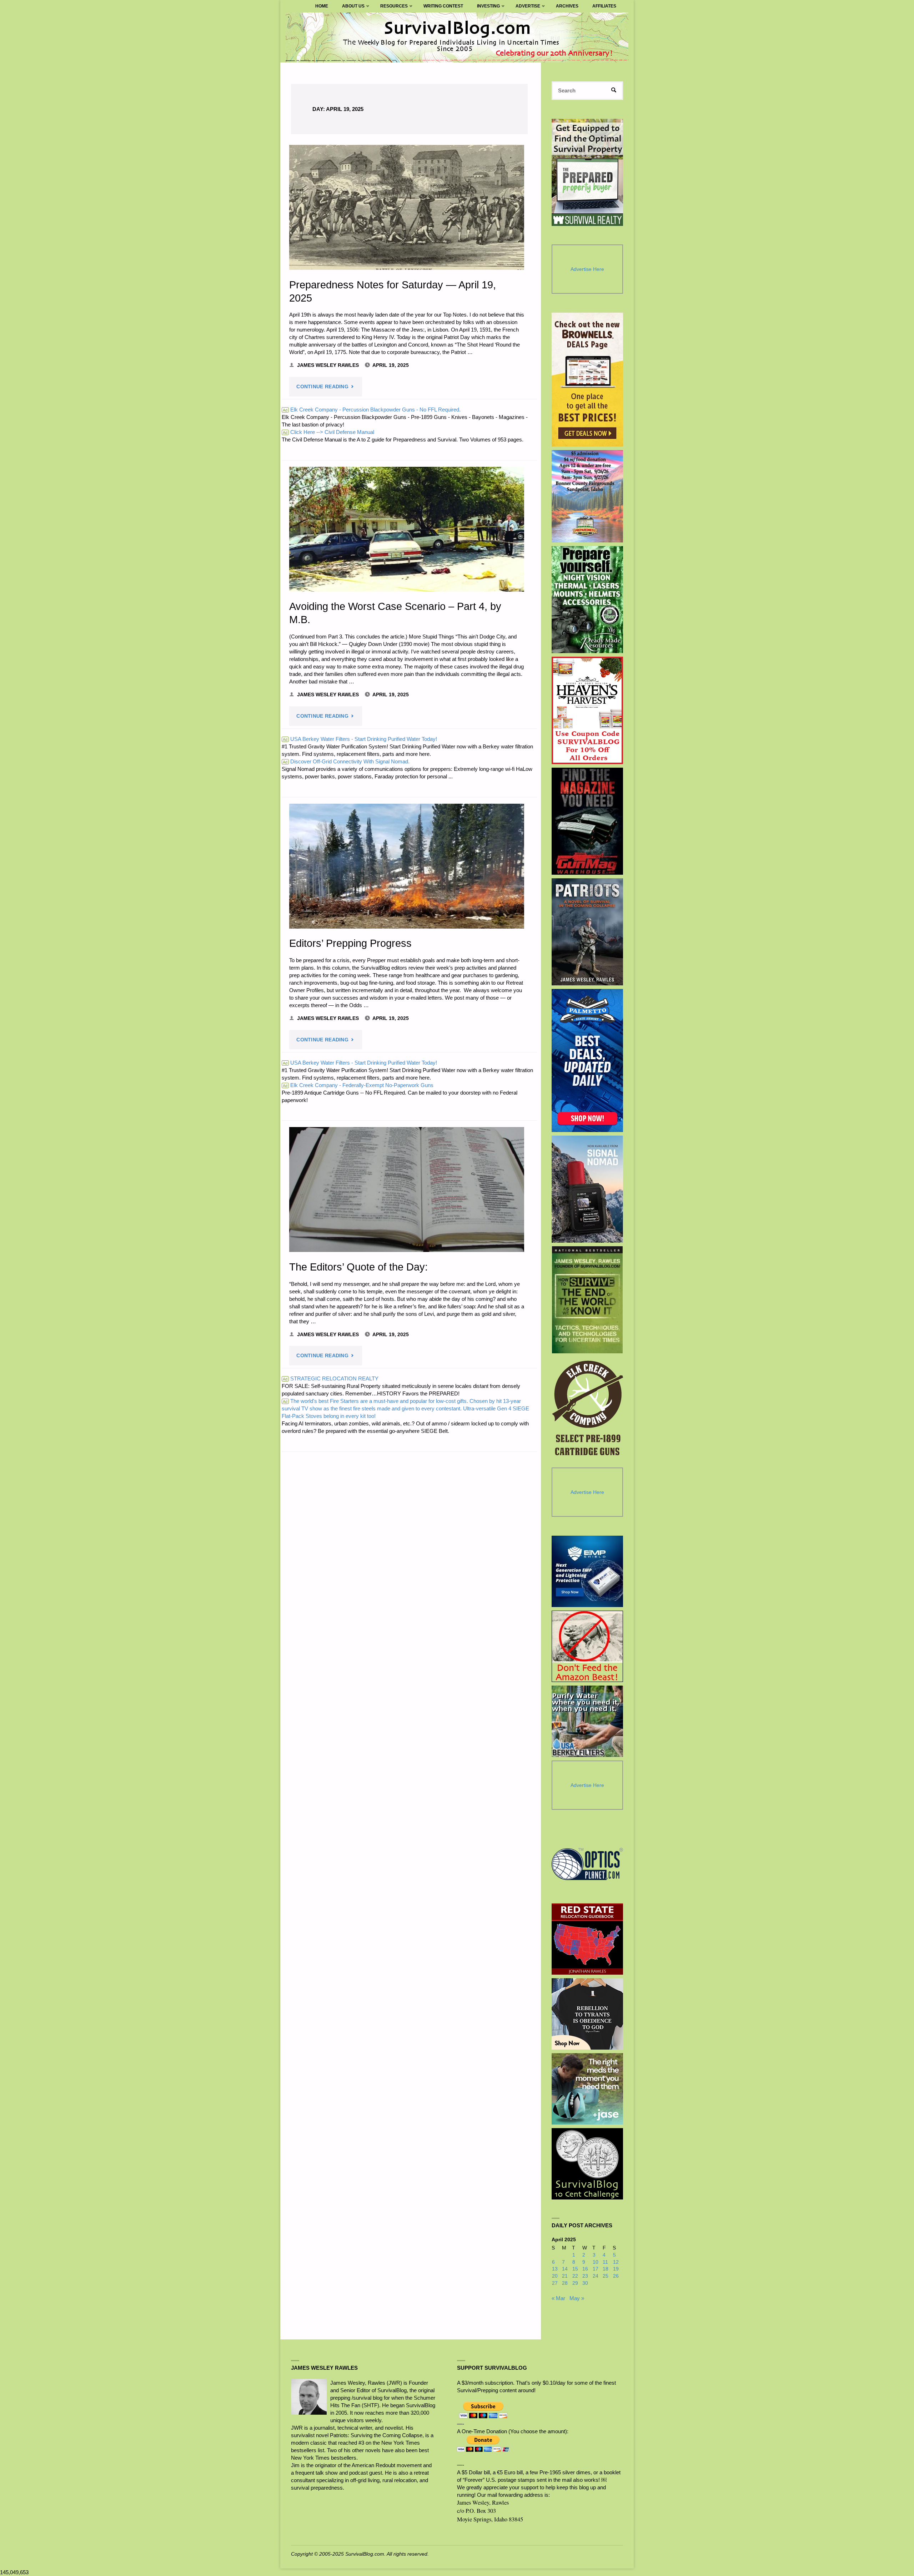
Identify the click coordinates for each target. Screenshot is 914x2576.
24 (596, 2276)
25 (606, 2276)
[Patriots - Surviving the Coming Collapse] (587, 932)
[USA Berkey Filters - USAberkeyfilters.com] (587, 1721)
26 (616, 2276)
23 (585, 2276)
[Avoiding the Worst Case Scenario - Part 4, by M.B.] (407, 529)
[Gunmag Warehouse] (587, 821)
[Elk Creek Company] (587, 1410)
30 (585, 2283)
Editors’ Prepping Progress (350, 943)
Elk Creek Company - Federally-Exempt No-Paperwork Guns (358, 1085)
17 (596, 2269)
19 (616, 2269)
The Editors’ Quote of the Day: (358, 1267)
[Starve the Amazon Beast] (587, 1646)
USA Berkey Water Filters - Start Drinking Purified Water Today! (360, 739)
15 (575, 2269)
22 (575, 2276)
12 (616, 2262)
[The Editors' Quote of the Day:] (407, 1189)
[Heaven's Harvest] (587, 710)
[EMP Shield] (587, 1571)
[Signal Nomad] (587, 1189)
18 (606, 2269)
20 (555, 2276)
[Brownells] (587, 380)
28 (565, 2283)
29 (575, 2283)
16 (585, 2269)
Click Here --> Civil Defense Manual (328, 432)
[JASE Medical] (587, 2089)
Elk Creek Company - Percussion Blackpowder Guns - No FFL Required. (372, 410)
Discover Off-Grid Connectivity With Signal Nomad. (346, 761)
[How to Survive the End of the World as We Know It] (587, 1300)
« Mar (558, 2298)
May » (577, 2298)
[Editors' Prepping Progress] (407, 866)
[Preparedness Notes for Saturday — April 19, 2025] (407, 207)
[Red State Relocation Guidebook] (587, 1939)
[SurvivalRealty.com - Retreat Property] (587, 172)
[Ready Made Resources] (587, 600)
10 (596, 2262)
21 (565, 2276)
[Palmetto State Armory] (587, 1060)
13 (555, 2269)
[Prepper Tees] (587, 2014)
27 (555, 2283)
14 (565, 2269)
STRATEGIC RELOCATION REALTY (331, 1378)
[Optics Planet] (587, 1864)
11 (605, 2262)
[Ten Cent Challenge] (587, 2164)
